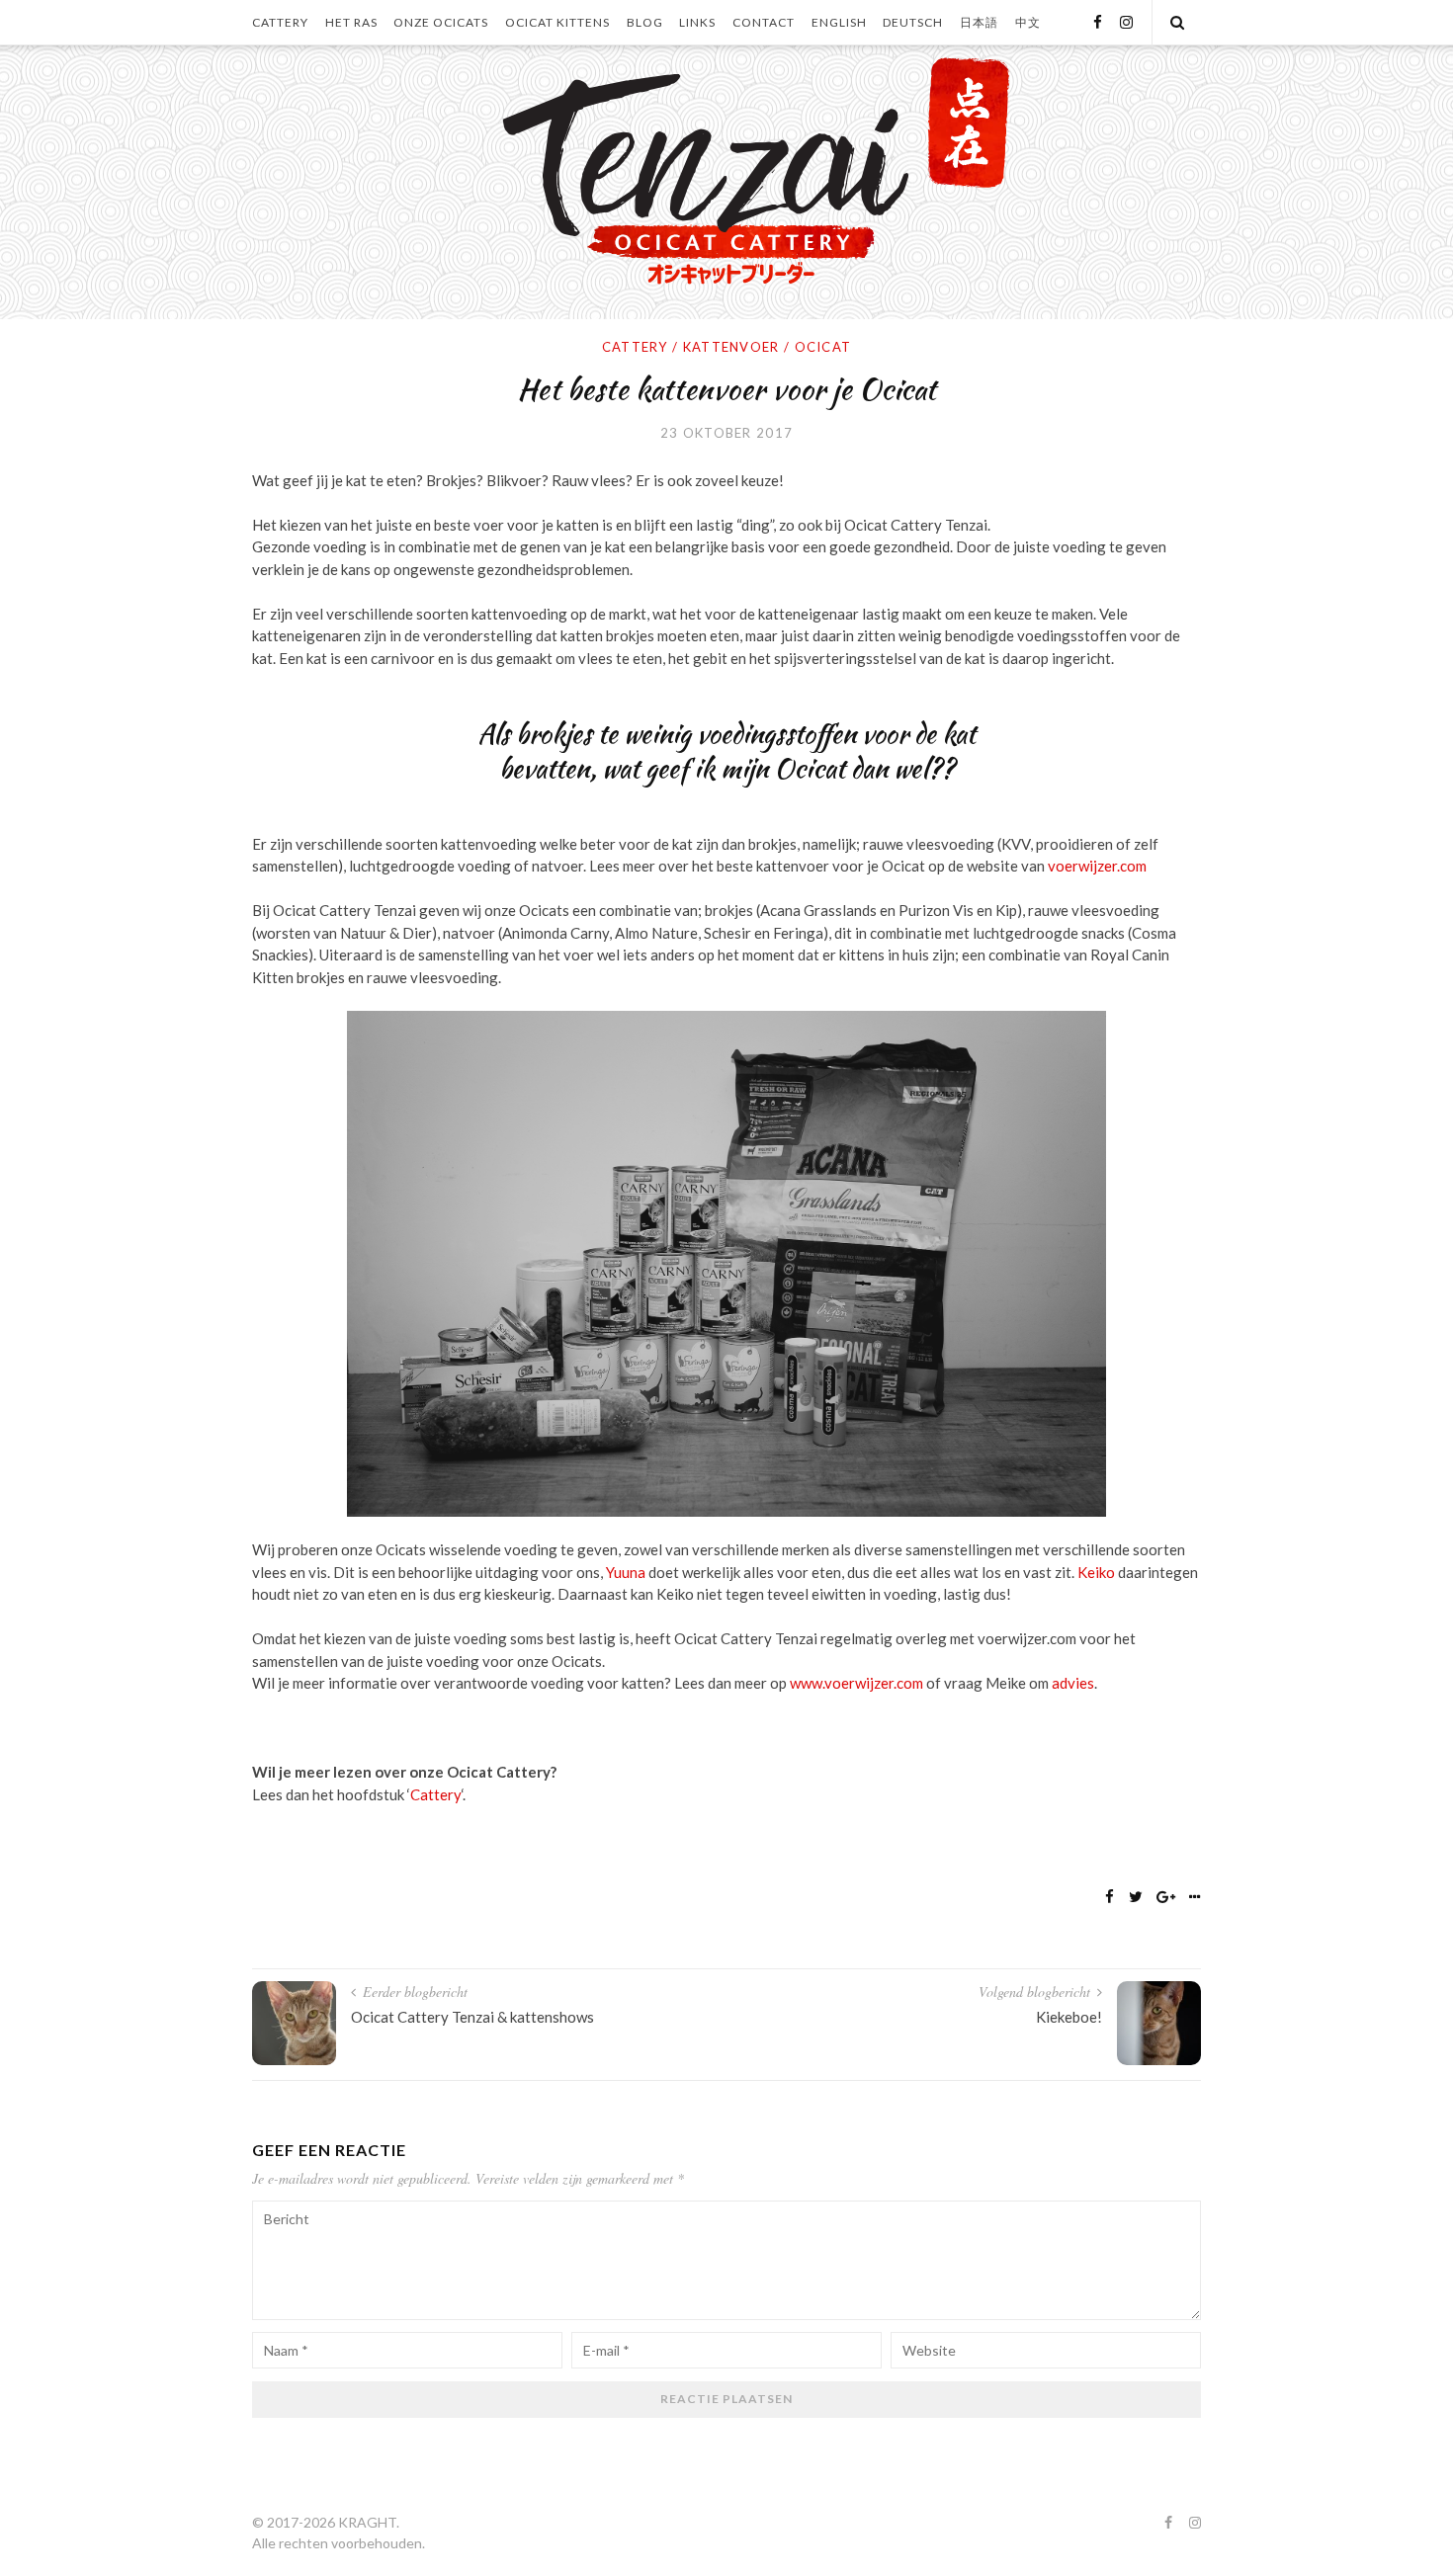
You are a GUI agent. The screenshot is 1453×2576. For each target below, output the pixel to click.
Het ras (351, 22)
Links (697, 22)
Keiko (1096, 1572)
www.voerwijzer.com (856, 1683)
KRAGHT (367, 2522)
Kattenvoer (731, 347)
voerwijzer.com (1097, 866)
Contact (764, 22)
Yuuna (626, 1572)
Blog (645, 22)
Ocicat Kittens (557, 22)
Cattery (280, 22)
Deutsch (913, 22)
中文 (1028, 22)
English (839, 22)
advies (1073, 1683)
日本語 (979, 22)
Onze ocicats (441, 22)
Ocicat (823, 347)
